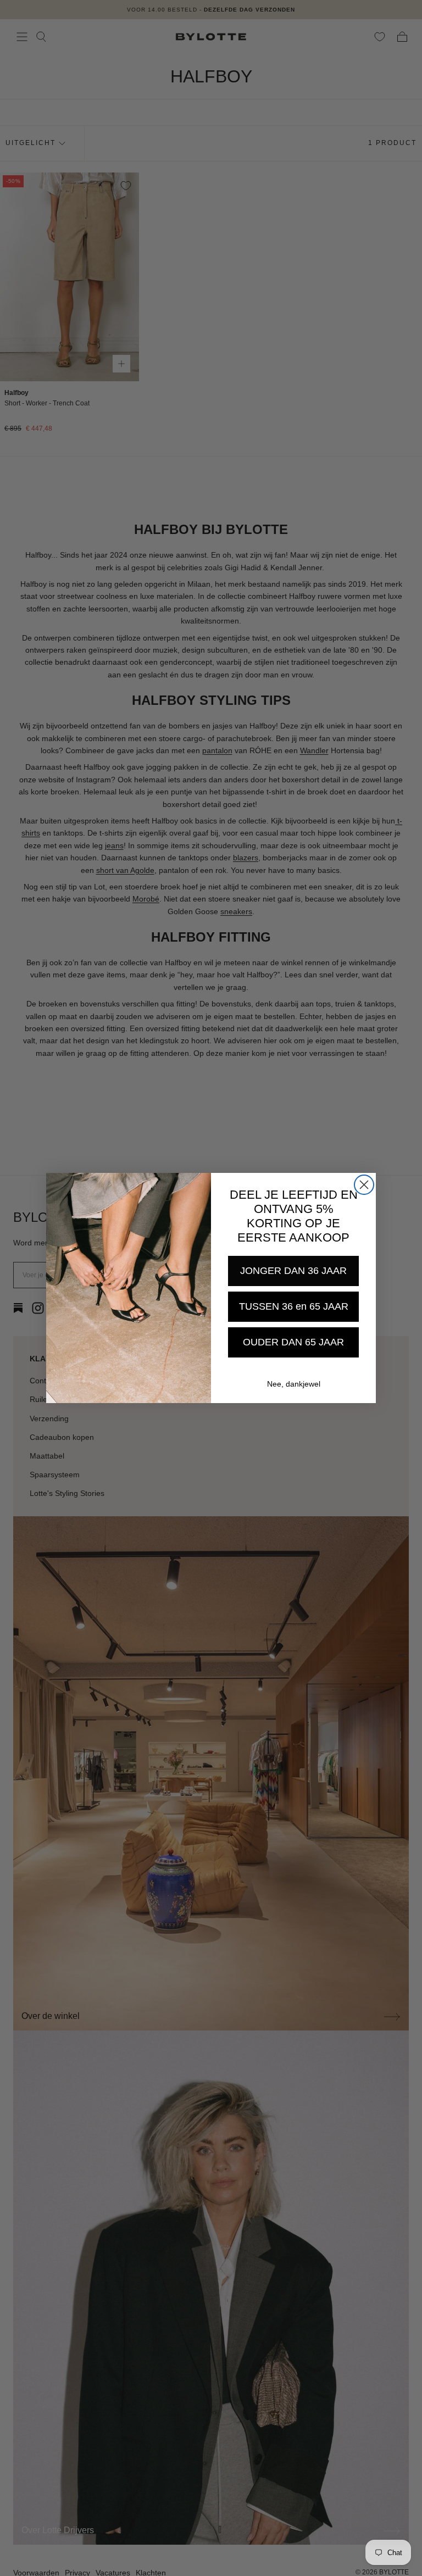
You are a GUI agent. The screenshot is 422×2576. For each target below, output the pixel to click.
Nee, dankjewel (294, 1384)
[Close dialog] (364, 1185)
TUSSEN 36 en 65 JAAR (294, 1306)
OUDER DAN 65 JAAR (293, 1342)
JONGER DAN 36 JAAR (293, 1271)
